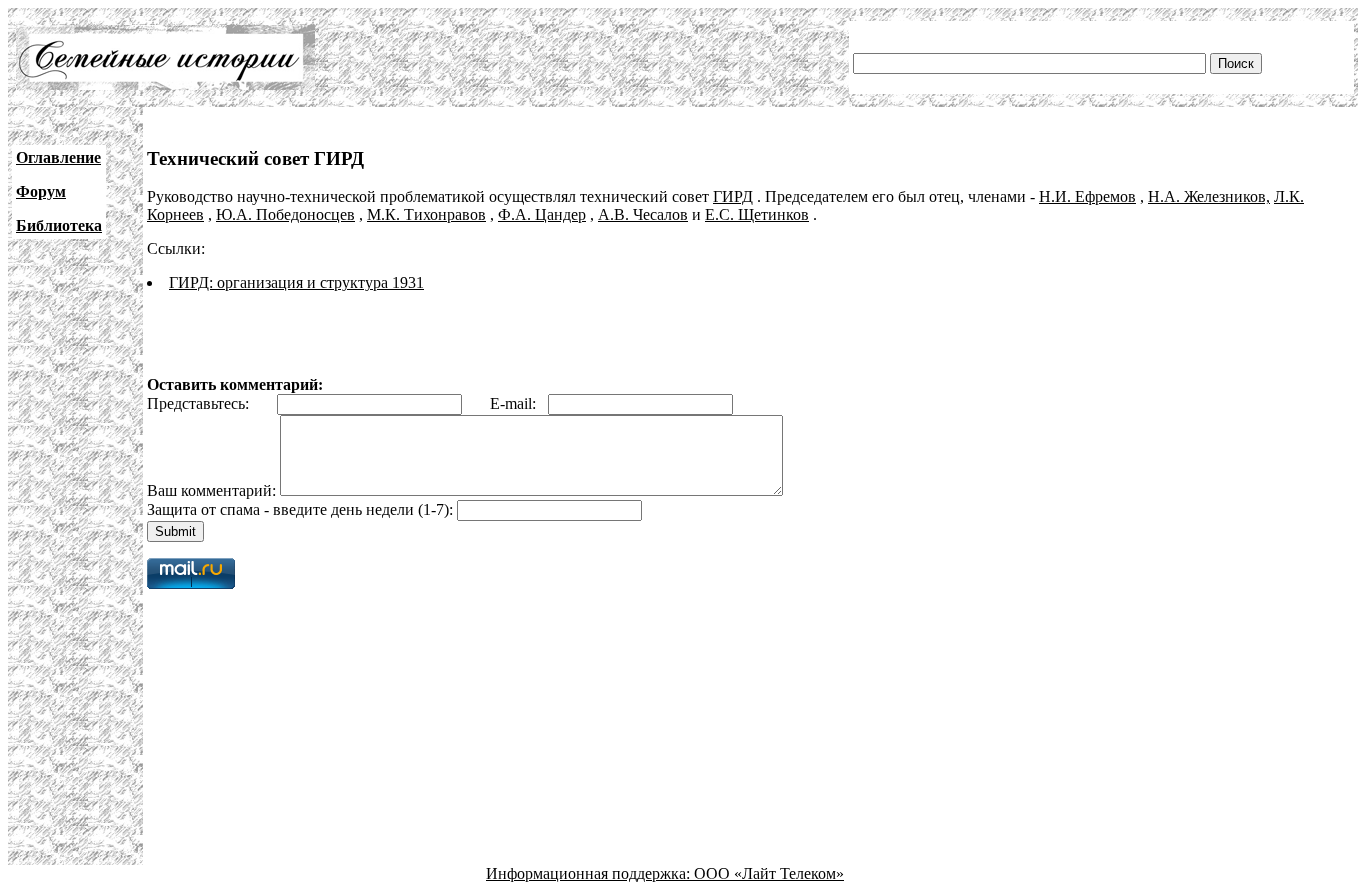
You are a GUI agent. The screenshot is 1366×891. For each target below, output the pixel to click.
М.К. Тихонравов (426, 214)
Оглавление (58, 157)
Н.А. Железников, (1209, 196)
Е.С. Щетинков (757, 214)
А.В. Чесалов (643, 214)
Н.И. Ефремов (1087, 196)
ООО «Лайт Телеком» (769, 873)
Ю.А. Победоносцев (285, 214)
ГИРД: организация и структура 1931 (296, 282)
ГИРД (733, 196)
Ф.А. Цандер (542, 214)
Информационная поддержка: (590, 873)
